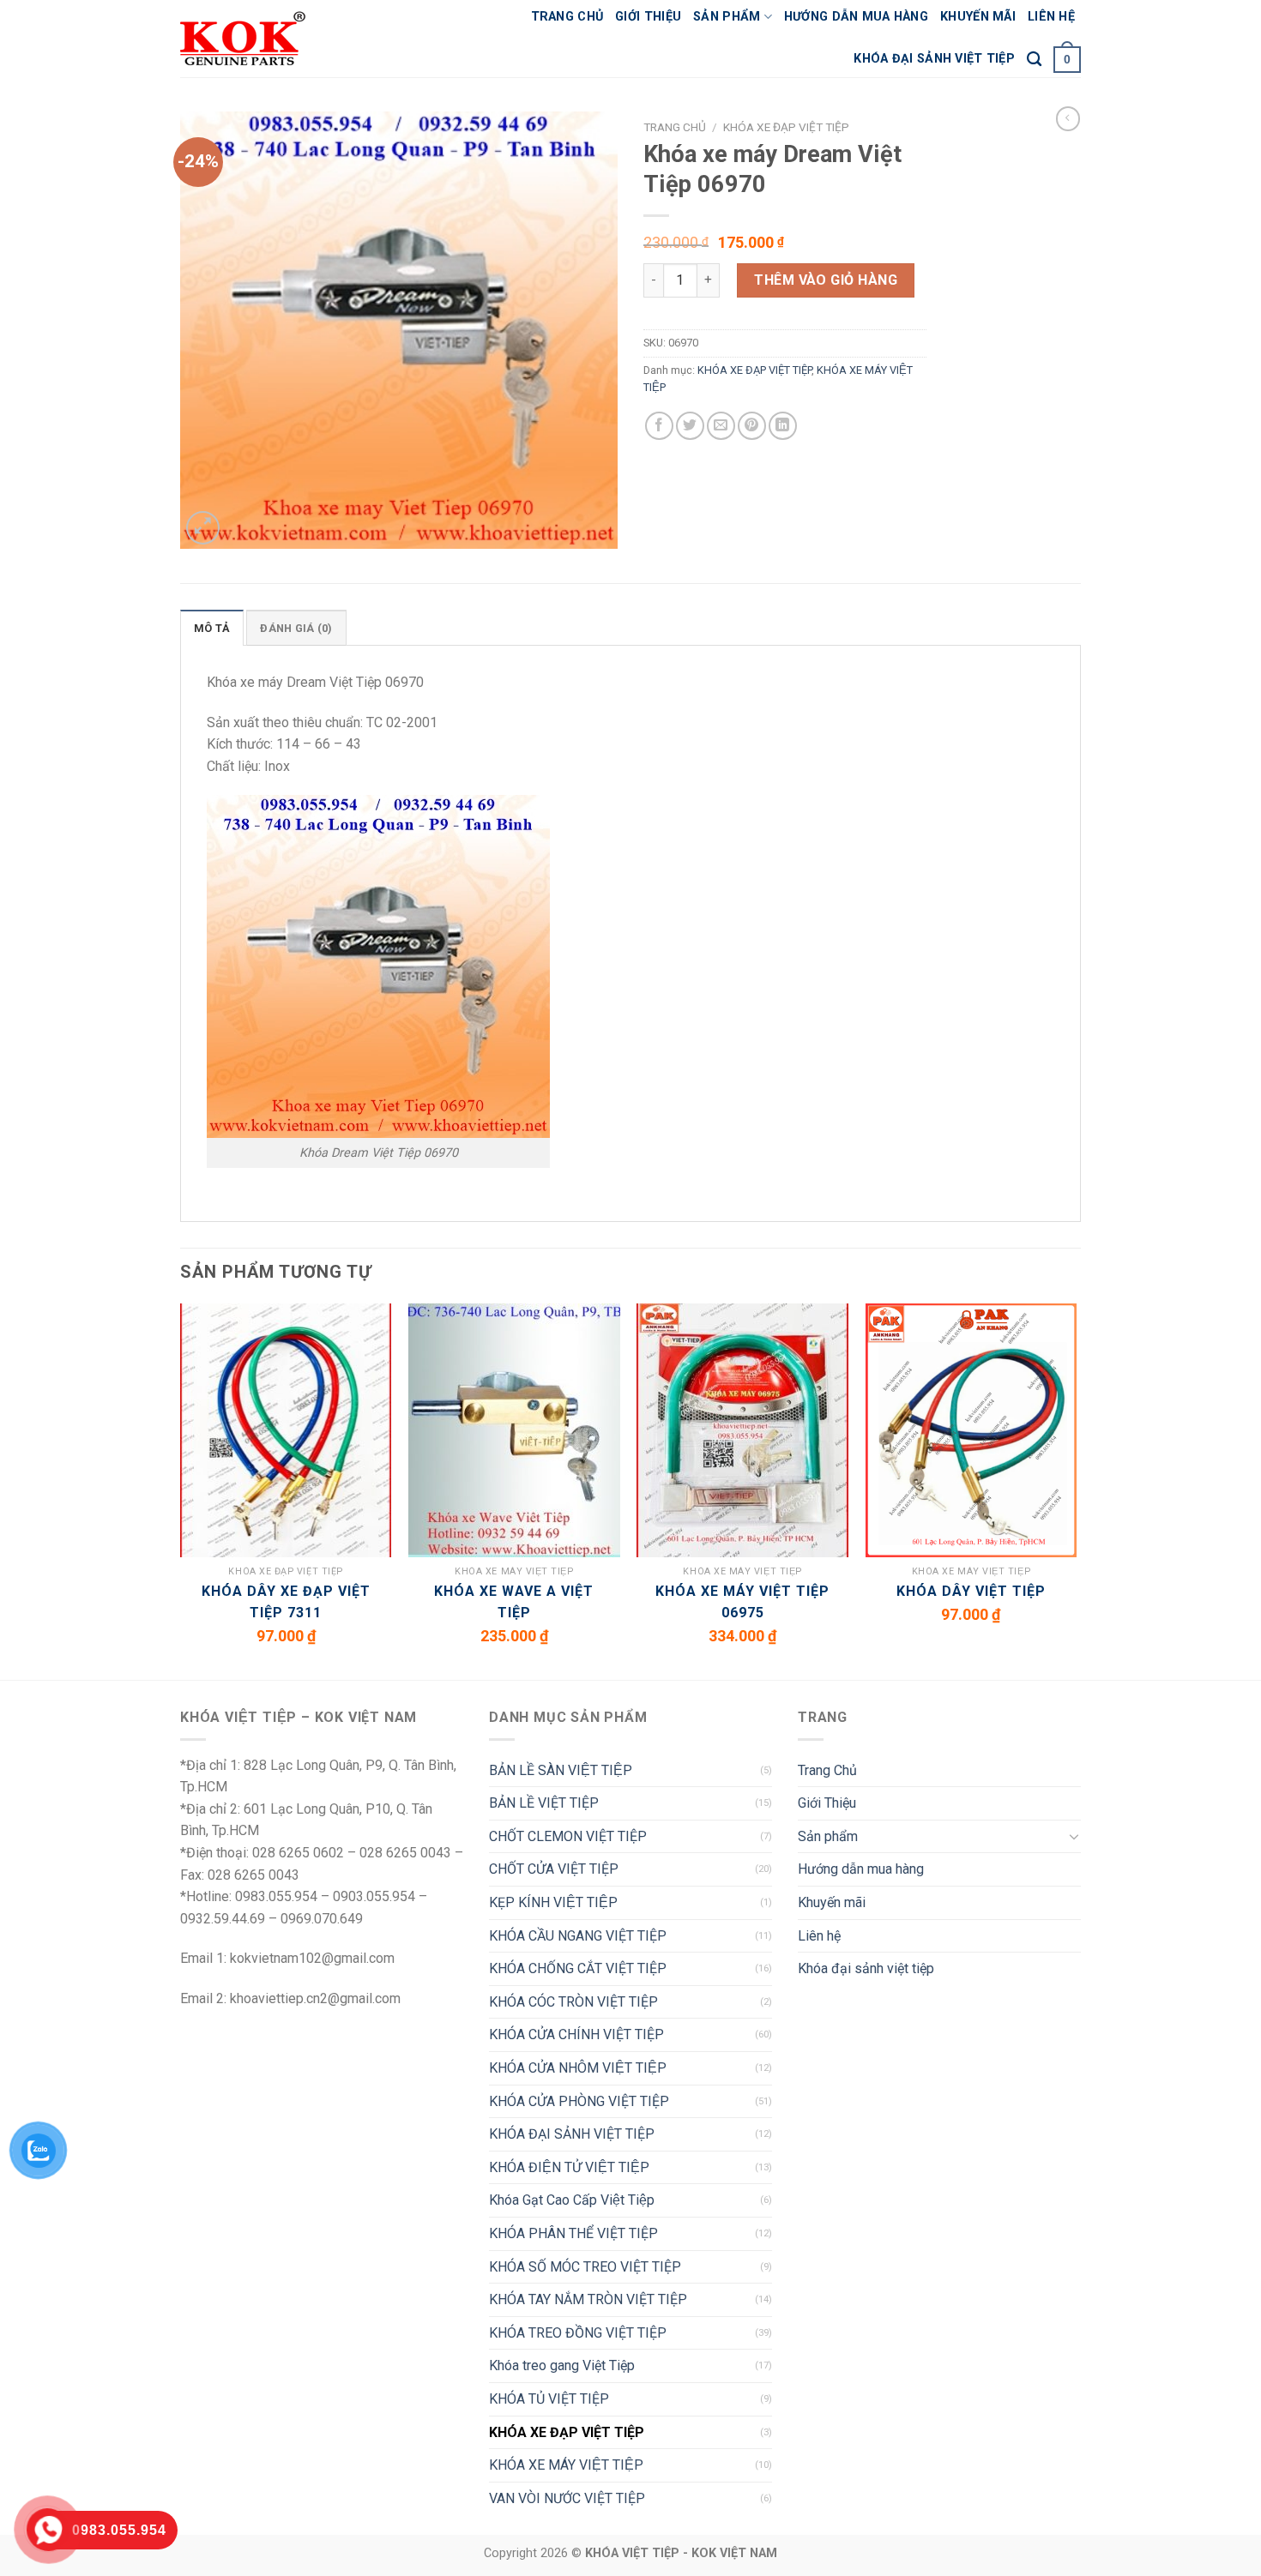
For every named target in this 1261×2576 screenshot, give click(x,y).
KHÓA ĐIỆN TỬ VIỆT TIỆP (569, 2167)
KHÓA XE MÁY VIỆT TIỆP (566, 2465)
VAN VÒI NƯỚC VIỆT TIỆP (567, 2498)
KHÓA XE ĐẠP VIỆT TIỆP (786, 127)
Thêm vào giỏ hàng (826, 280)
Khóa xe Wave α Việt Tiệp (514, 1602)
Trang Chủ (567, 17)
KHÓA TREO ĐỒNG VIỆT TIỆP (578, 2333)
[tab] (212, 628)
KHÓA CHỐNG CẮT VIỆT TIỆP (578, 1968)
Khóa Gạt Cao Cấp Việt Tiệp (572, 2200)
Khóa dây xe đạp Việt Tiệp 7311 (286, 1602)
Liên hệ (1051, 17)
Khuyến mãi (978, 17)
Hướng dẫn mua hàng (856, 17)
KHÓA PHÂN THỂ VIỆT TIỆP (573, 2233)
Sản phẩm (727, 17)
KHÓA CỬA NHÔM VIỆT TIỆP (578, 2068)
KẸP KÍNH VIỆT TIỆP (553, 1902)
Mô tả (212, 628)
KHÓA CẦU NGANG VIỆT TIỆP (578, 1936)
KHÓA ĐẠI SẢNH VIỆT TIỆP (572, 2134)
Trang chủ (675, 127)
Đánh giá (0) (296, 628)
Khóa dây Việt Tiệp (971, 1591)
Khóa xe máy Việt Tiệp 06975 (742, 1602)
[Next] (1076, 1490)
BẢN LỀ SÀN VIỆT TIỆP (561, 1770)
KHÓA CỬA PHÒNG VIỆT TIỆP (579, 2101)
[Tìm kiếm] (1034, 60)
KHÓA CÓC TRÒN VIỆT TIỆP (573, 2002)
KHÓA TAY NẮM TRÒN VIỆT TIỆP (588, 2299)
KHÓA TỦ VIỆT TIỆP (549, 2399)
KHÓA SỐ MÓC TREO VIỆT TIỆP (585, 2267)
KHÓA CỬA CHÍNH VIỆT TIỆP (576, 2034)
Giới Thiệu (648, 17)
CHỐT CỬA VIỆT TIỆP (554, 1869)
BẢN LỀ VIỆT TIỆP (544, 1803)
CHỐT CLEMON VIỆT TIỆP (568, 1836)
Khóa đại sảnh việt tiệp (934, 59)
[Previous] (181, 1490)
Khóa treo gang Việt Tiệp (562, 2365)
